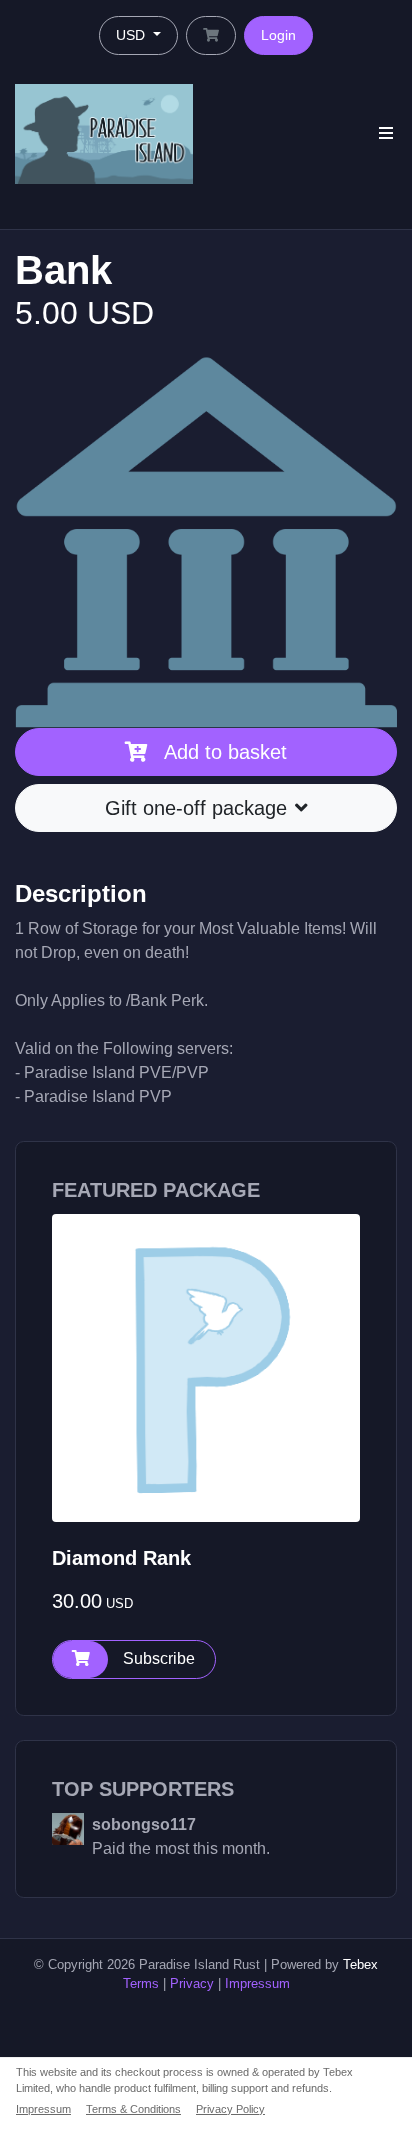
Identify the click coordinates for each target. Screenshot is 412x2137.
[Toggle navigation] (386, 133)
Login (278, 35)
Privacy (192, 1983)
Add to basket (225, 752)
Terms (141, 1983)
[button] (134, 1659)
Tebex (360, 1964)
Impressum (257, 1983)
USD (132, 35)
